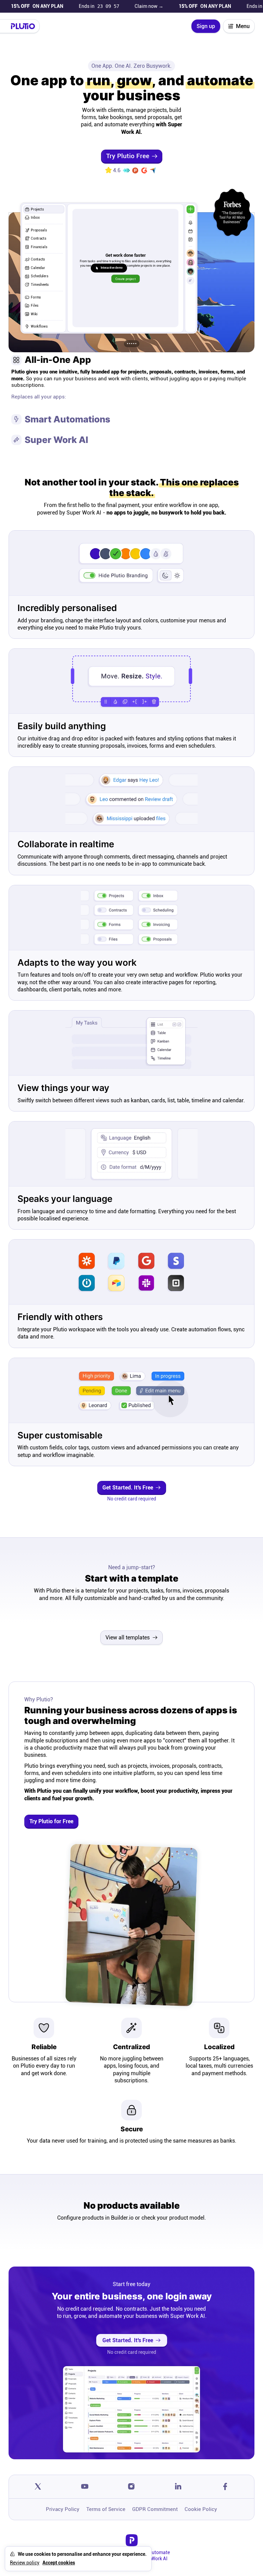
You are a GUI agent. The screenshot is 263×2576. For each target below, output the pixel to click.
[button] (132, 344)
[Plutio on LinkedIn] (178, 2487)
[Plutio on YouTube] (85, 2487)
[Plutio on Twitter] (38, 2487)
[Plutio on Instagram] (132, 2487)
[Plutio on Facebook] (225, 2487)
